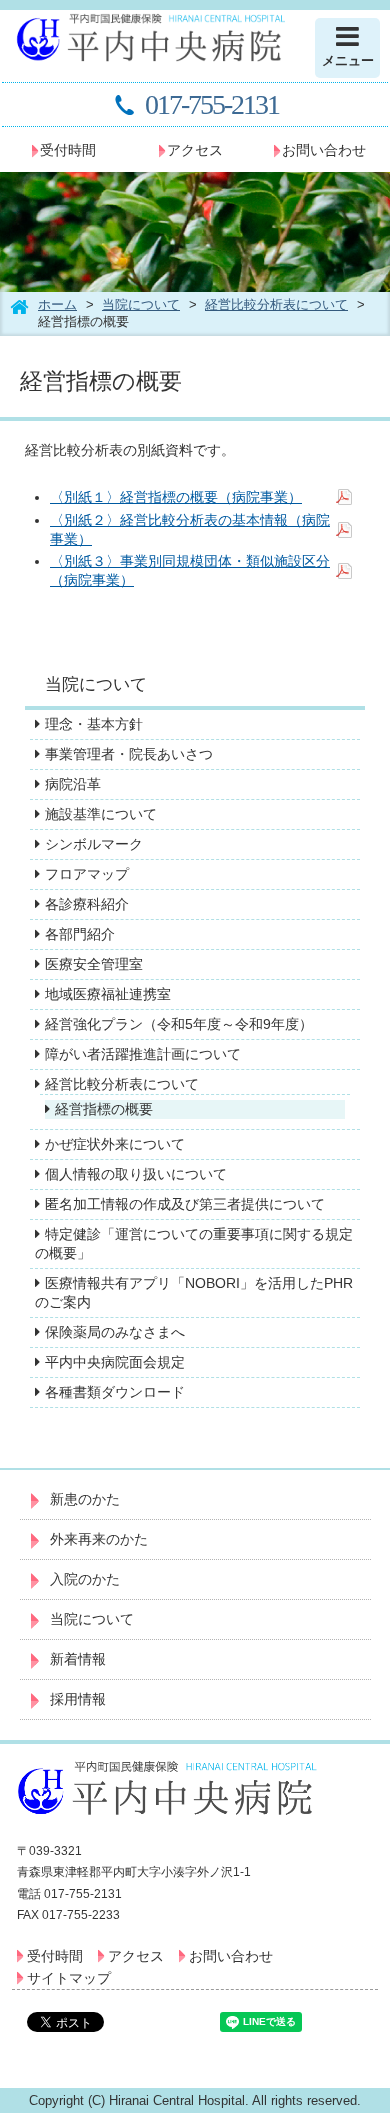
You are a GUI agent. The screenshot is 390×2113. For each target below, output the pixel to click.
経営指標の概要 (104, 1109)
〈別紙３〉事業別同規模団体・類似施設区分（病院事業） (190, 570)
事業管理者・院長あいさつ (129, 754)
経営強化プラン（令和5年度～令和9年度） (179, 1024)
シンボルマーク (94, 844)
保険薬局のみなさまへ (115, 1332)
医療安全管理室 (94, 964)
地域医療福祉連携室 (108, 994)
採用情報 (78, 1699)
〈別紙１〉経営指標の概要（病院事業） (176, 497)
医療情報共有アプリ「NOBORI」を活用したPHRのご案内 (194, 1292)
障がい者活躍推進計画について (143, 1054)
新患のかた (85, 1499)
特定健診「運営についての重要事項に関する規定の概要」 (194, 1243)
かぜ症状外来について (115, 1144)
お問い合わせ (324, 150)
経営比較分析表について (276, 304)
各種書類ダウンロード (115, 1392)
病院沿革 (73, 784)
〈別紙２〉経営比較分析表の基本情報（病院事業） (190, 529)
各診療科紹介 (87, 904)
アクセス (195, 150)
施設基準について (101, 814)
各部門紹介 (80, 934)
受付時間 (68, 150)
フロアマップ (87, 874)
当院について (141, 304)
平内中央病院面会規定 (115, 1362)
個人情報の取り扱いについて (136, 1174)
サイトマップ (69, 1978)
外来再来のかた (99, 1539)
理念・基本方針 (94, 724)
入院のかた (85, 1579)
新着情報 (78, 1659)
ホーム (57, 304)
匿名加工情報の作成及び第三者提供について (185, 1204)
